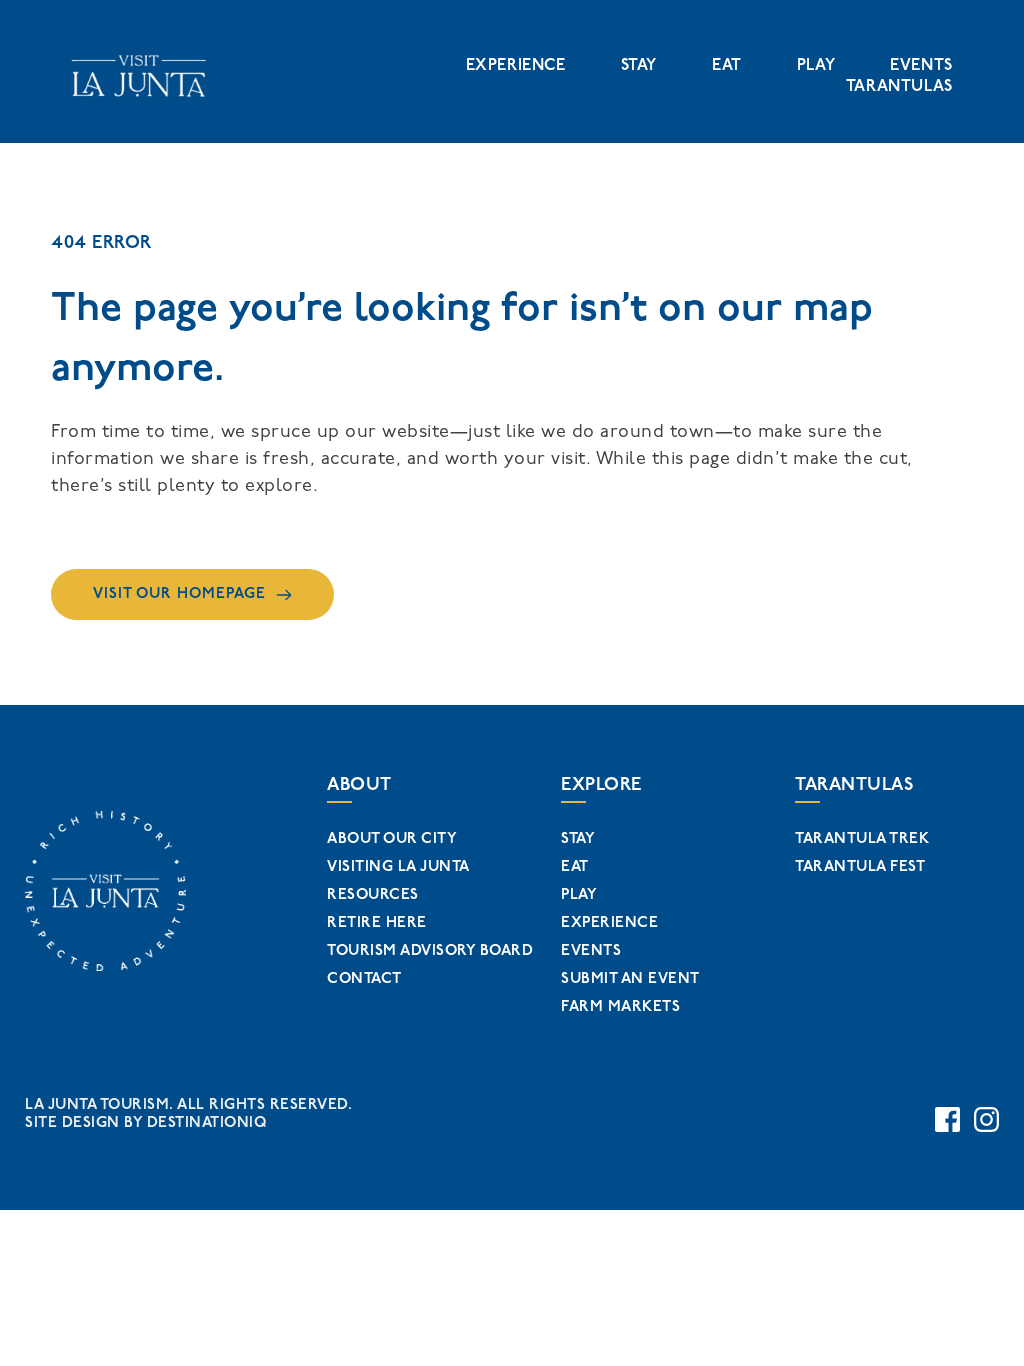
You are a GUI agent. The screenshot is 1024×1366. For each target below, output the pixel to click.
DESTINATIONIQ (207, 1122)
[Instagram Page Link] (986, 1119)
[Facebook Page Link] (947, 1119)
